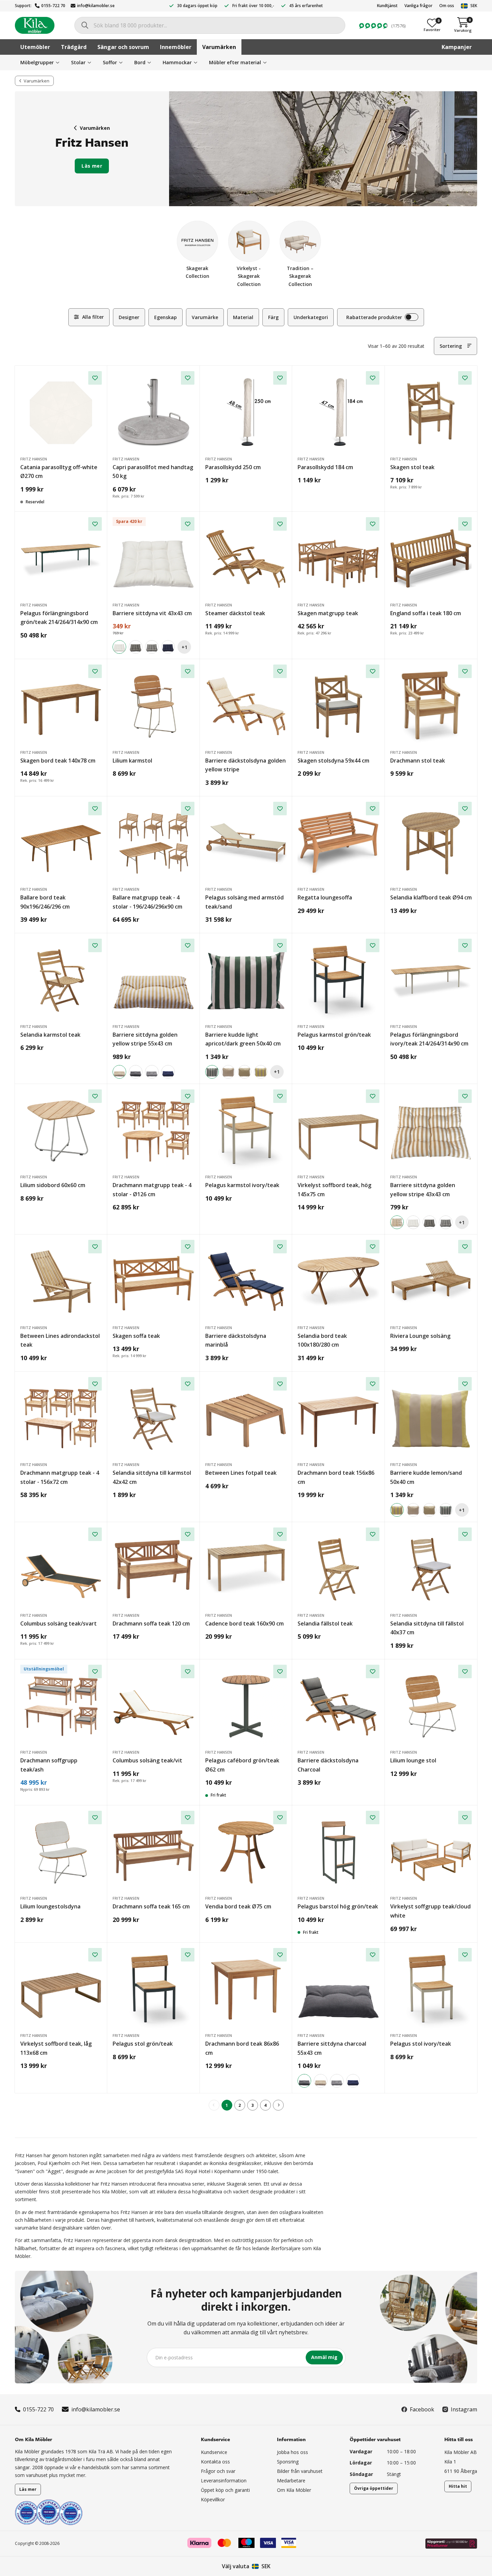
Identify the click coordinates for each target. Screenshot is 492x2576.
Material (243, 317)
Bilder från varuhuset (300, 2471)
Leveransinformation (224, 2481)
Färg (273, 317)
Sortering (451, 346)
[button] (278, 2105)
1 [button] (227, 2105)
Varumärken (219, 47)
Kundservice (214, 2452)
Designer (129, 317)
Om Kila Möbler (294, 2490)
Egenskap (166, 317)
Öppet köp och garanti (225, 2490)
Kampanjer (457, 47)
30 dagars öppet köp (197, 6)
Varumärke (205, 317)
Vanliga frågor (418, 6)
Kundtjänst (387, 6)
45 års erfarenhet (306, 6)
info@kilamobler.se (96, 6)
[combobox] (210, 25)
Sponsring (288, 2462)
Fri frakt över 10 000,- (253, 6)
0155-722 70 (53, 6)
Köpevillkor (213, 2499)
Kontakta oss (215, 2462)
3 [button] (252, 2105)
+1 (184, 647)
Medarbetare (291, 2481)
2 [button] (240, 2105)
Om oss (447, 6)
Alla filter (93, 317)
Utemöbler (35, 47)
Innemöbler (176, 47)
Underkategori (311, 317)
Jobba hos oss (292, 2452)
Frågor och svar (218, 2471)
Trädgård (74, 47)
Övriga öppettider (374, 2488)
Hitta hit (458, 2486)
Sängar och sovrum (123, 47)
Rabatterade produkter (374, 317)
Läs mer (92, 166)
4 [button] (265, 2105)
